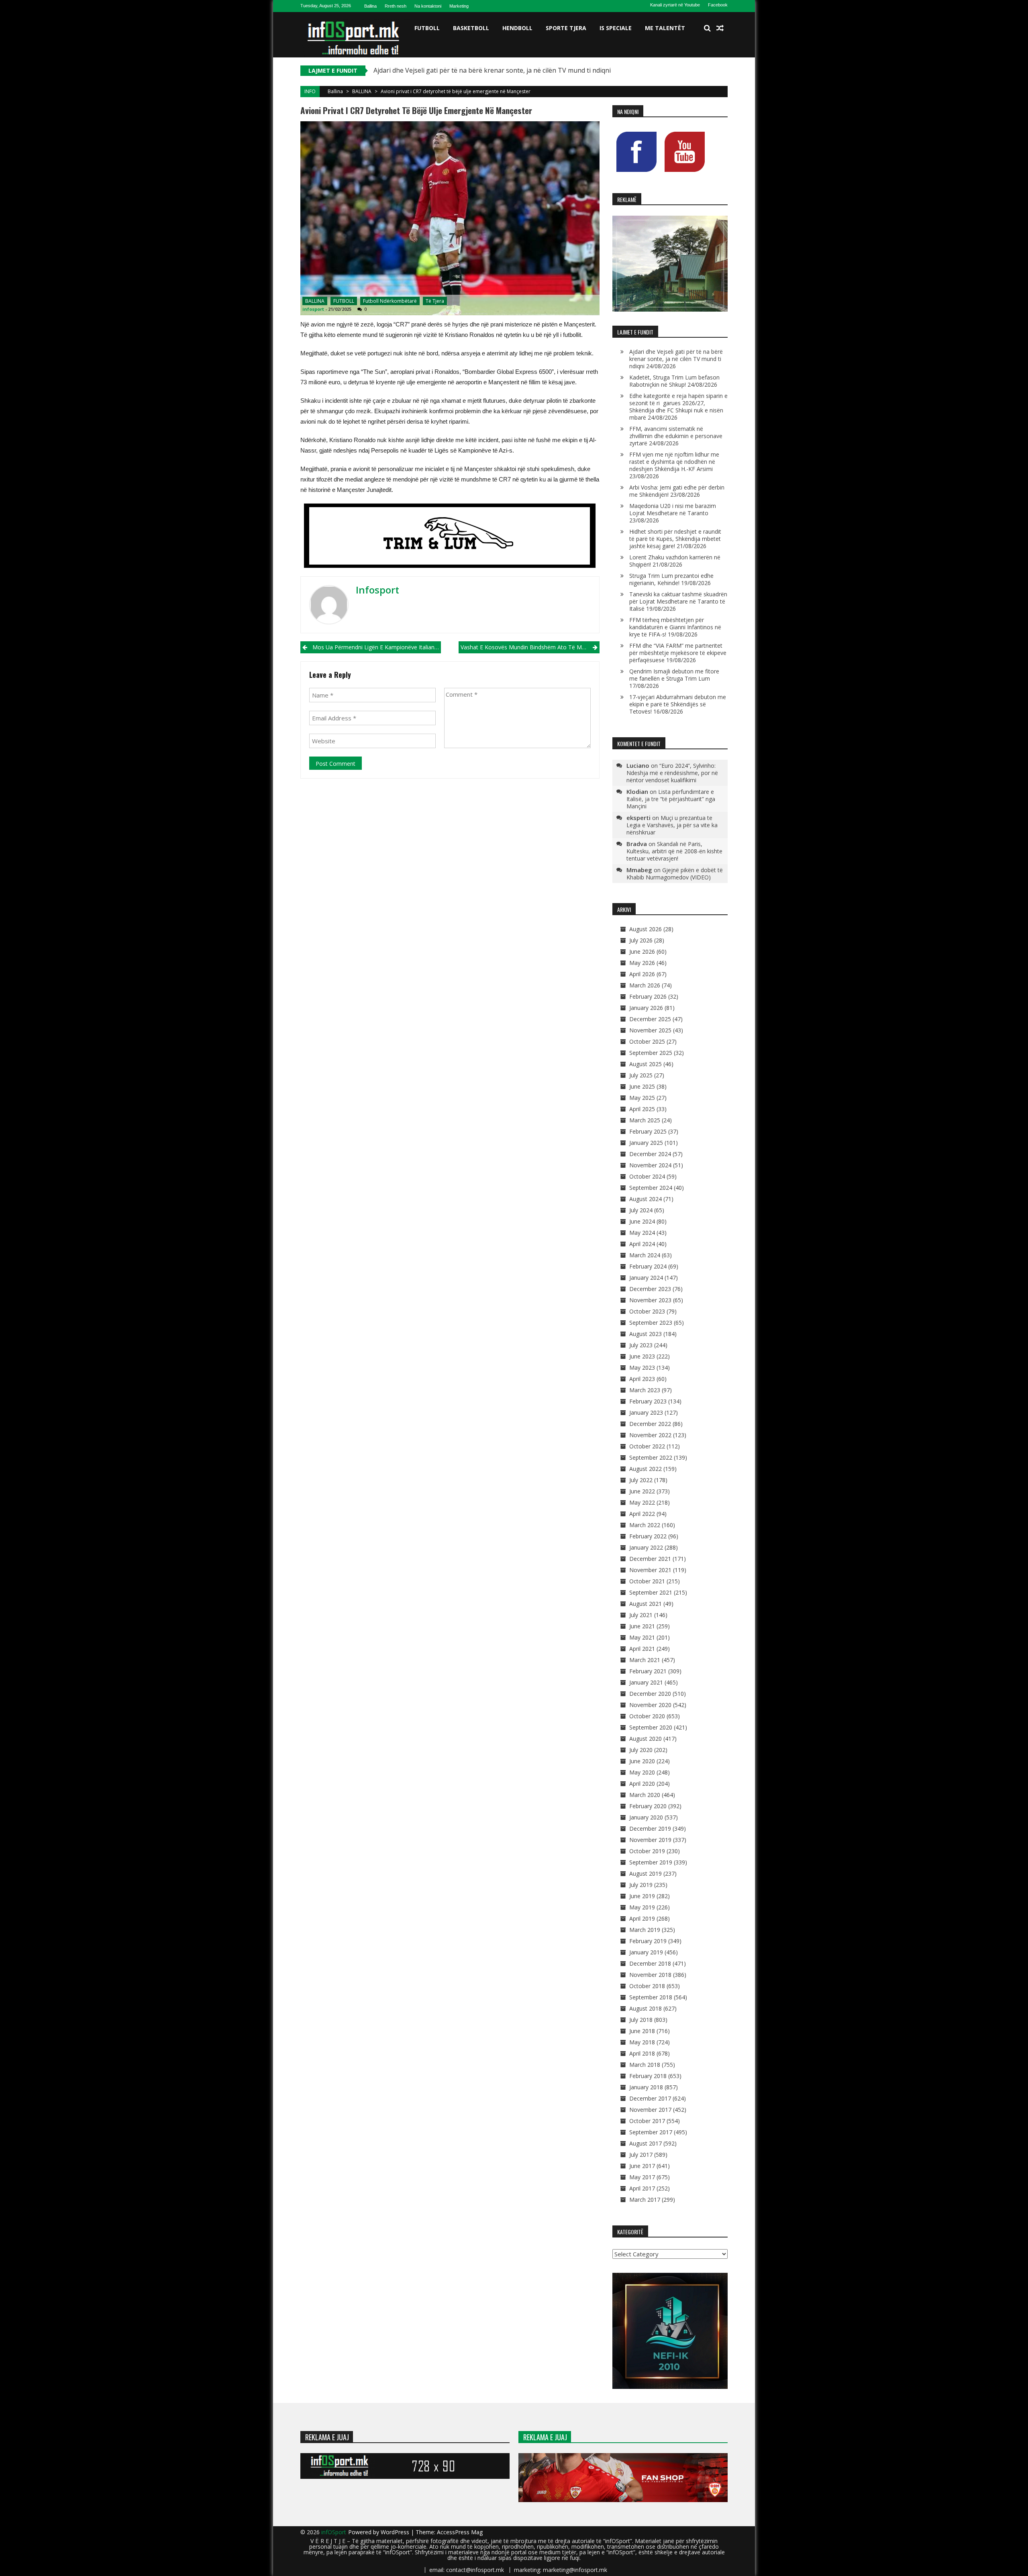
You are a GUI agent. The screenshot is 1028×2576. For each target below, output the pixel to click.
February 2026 (648, 996)
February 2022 (648, 1536)
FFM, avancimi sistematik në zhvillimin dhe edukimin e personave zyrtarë (676, 436)
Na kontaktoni (428, 6)
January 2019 (646, 1952)
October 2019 (647, 1851)
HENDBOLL (517, 28)
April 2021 (642, 1649)
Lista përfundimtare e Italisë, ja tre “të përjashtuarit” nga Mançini (671, 799)
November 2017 (650, 2110)
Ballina (370, 6)
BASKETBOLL (471, 28)
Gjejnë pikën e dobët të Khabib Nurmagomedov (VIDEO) (675, 874)
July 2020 (641, 1750)
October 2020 (647, 1716)
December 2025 (650, 1019)
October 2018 (647, 1986)
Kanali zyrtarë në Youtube (675, 5)
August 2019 (646, 1873)
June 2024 (642, 1221)
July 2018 (641, 2020)
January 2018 (646, 2087)
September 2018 (651, 1997)
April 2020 (642, 1784)
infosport (313, 309)
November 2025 (650, 1030)
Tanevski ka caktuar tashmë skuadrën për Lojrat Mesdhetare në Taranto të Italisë (678, 601)
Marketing (459, 6)
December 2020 (650, 1694)
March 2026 (645, 985)
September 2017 (651, 2132)
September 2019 (651, 1862)
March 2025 (645, 1120)
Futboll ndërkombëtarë (390, 301)
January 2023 (646, 1412)
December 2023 (650, 1289)
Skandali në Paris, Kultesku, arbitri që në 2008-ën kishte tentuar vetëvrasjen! (674, 851)
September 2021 (651, 1592)
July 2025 (641, 1075)
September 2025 (651, 1053)
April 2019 (642, 1918)
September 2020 (651, 1727)
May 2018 (642, 2042)
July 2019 (641, 1885)
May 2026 (642, 963)
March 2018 (645, 2065)
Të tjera (435, 301)
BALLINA (362, 91)
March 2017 (645, 2200)
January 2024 (646, 1278)
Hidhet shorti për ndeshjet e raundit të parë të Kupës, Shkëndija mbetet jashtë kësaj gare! (675, 539)
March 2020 (645, 1795)
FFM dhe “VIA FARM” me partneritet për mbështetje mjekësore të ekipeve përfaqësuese (678, 653)
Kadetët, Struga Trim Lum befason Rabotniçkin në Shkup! (674, 381)
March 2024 (645, 1255)
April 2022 (642, 1514)
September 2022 (651, 1457)
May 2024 (642, 1233)
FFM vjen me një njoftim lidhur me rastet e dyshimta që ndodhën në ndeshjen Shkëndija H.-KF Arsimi (674, 462)
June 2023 (642, 1356)
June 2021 (642, 1626)
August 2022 (646, 1469)
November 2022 (650, 1435)
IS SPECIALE (616, 28)
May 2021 (642, 1637)
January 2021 (646, 1682)
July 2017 (641, 2155)
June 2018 (642, 2031)
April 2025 (642, 1109)
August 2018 (646, 2008)
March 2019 (645, 1930)
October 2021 (647, 1581)
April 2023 (642, 1379)
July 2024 (641, 1210)
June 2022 (642, 1491)
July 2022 (641, 1480)
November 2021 (650, 1570)
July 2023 (641, 1345)
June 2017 (642, 2166)
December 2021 (650, 1559)
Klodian (637, 791)
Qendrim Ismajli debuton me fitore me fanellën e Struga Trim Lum (674, 675)
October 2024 (647, 1176)
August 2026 (646, 929)
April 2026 (642, 974)
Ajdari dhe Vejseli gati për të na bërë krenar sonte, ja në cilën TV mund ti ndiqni (676, 359)
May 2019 (642, 1907)
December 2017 (650, 2098)
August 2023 (646, 1334)
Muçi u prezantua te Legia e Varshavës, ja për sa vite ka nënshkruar (672, 825)
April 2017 (642, 2188)
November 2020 (650, 1705)
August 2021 (646, 1604)
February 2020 (648, 1806)
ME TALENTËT (665, 28)
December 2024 (650, 1154)
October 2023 (647, 1311)
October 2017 (647, 2121)
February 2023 (648, 1401)
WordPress (396, 2532)
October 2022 (647, 1446)
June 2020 (642, 1761)
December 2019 (650, 1828)
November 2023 (650, 1300)
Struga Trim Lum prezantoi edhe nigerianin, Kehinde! (671, 579)
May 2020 (642, 1772)
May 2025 (642, 1098)
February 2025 (648, 1131)
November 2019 (650, 1840)
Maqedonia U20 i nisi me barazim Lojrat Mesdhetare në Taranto (673, 509)
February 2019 (648, 1941)
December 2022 (650, 1424)
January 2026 (646, 1008)
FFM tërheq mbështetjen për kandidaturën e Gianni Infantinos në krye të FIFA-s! (675, 627)
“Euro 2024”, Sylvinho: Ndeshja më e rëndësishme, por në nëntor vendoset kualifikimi (672, 773)
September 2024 (651, 1188)
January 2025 (646, 1143)
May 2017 (642, 2177)
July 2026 (641, 940)
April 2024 (642, 1244)
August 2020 (646, 1739)
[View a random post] (720, 28)
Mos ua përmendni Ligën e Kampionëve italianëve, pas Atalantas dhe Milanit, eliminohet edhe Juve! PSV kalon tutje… (377, 647)
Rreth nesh (396, 6)
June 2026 (642, 951)
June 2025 (642, 1086)
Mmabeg (639, 870)
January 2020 (646, 1817)
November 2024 (650, 1165)
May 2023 (642, 1368)
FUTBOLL (427, 28)
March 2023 (645, 1390)
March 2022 (645, 1525)
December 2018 (650, 1963)
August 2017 (646, 2143)
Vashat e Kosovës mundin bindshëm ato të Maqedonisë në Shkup (530, 647)
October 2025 (647, 1041)
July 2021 (641, 1615)
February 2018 (648, 2076)
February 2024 (648, 1266)
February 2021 (648, 1671)
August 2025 (646, 1064)
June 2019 (642, 1896)
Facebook (718, 5)
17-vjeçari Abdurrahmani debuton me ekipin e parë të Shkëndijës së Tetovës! (678, 704)
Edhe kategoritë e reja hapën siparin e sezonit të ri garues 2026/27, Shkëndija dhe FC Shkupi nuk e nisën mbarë (678, 407)
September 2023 (651, 1323)
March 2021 (645, 1660)
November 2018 (650, 1975)
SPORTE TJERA (566, 28)
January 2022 (646, 1547)
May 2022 (642, 1502)
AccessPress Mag (460, 2532)
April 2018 (642, 2053)
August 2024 (646, 1199)
